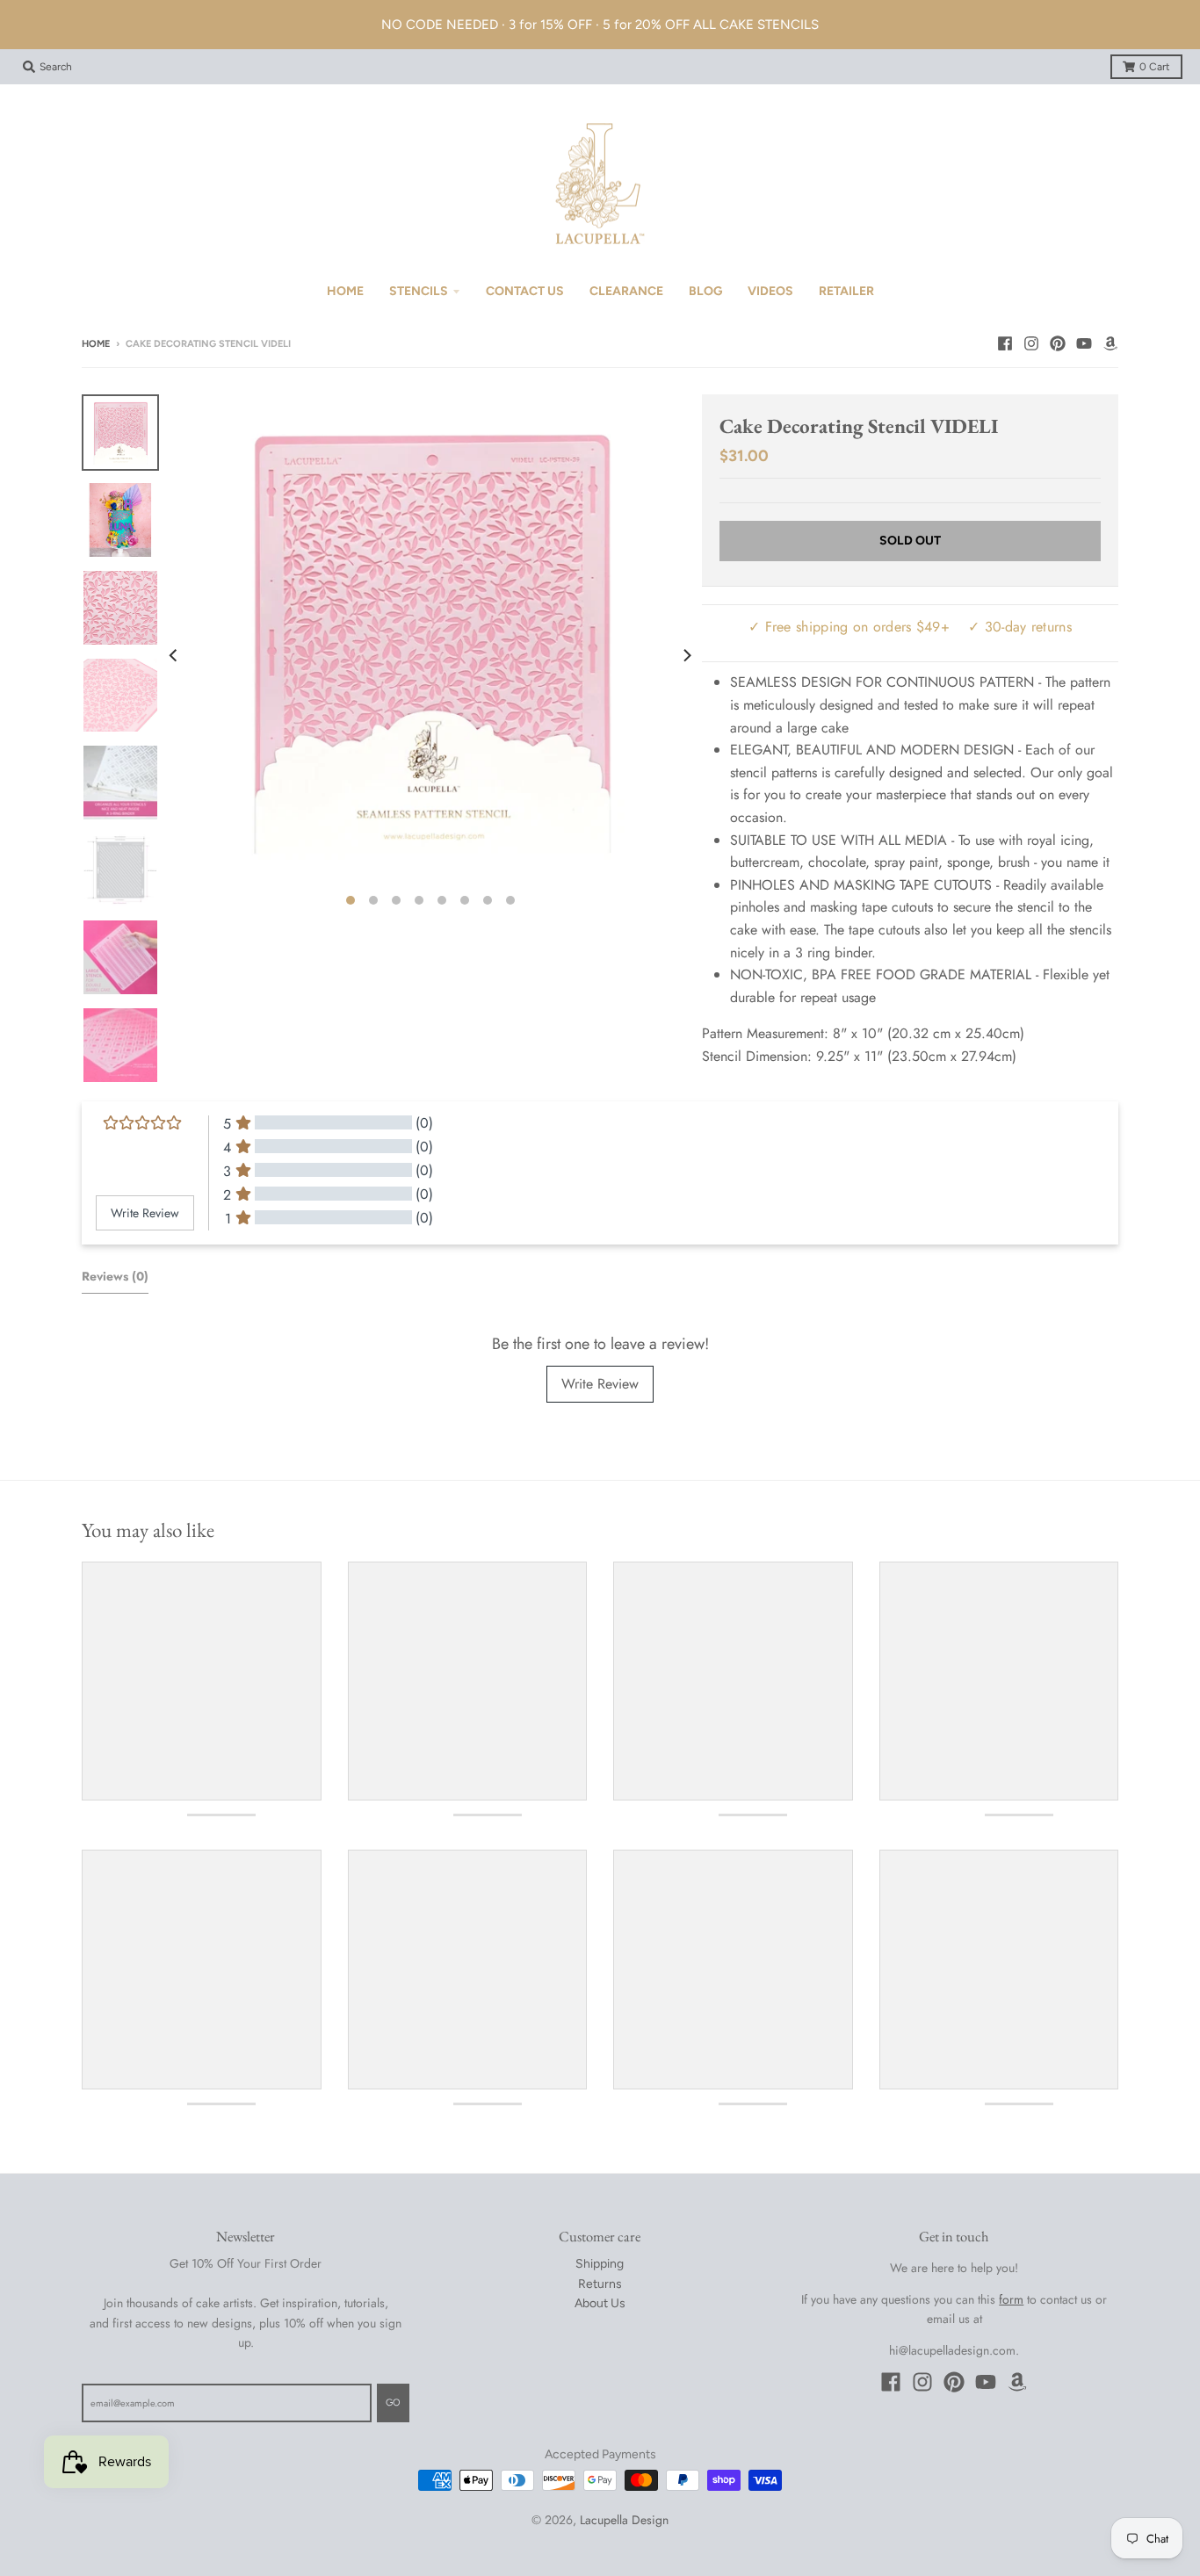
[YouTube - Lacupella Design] (1084, 343)
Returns (600, 2284)
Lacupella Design (624, 2520)
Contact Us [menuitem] (525, 291)
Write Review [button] (145, 1213)
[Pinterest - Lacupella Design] (1058, 343)
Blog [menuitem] (705, 291)
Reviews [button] (115, 1276)
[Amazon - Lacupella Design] (1110, 343)
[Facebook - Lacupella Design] (1005, 343)
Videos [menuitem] (770, 291)
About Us (600, 2303)
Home (96, 344)
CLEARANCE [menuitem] (626, 291)
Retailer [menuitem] (846, 291)
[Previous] (175, 655)
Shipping (600, 2264)
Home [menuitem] (345, 291)
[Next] (686, 655)
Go (393, 2403)
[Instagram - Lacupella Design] (1031, 343)
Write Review (600, 1384)
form (1011, 2299)
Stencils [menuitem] (419, 291)
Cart (1155, 67)
